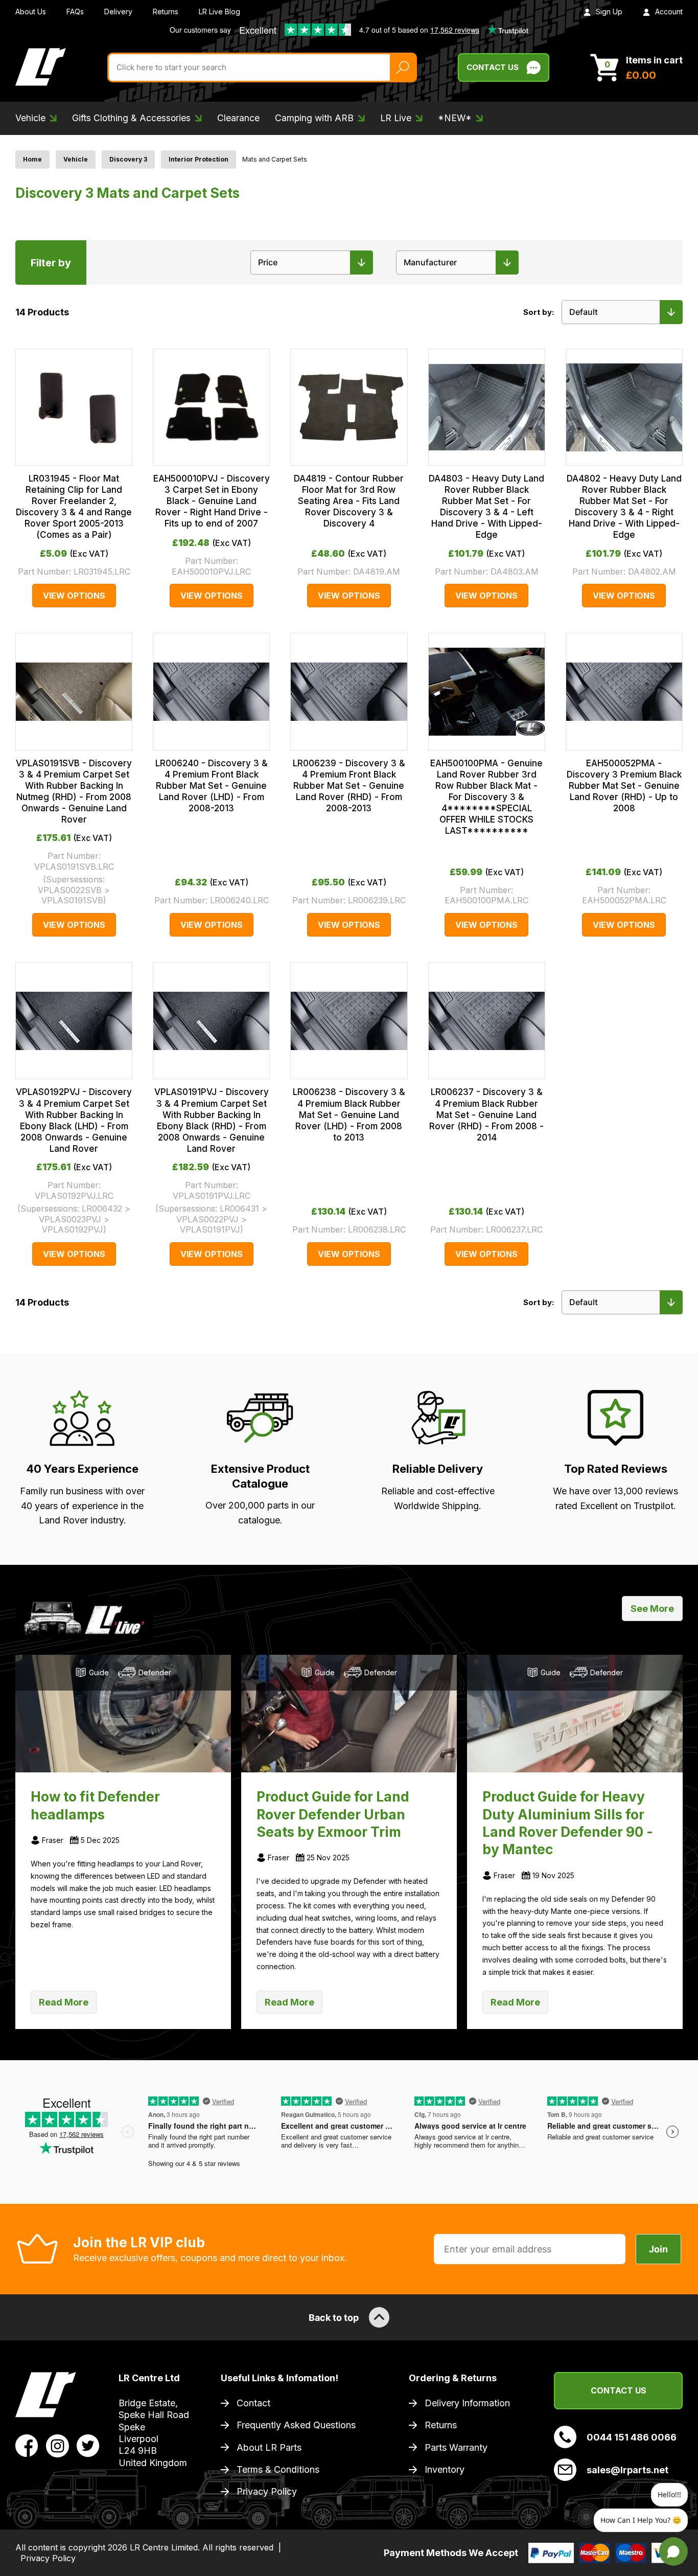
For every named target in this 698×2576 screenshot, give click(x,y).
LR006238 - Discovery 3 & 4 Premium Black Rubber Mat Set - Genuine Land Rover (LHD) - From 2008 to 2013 (349, 1114)
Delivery (118, 12)
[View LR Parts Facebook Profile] (27, 2445)
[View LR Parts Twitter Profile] (88, 2445)
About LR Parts (269, 2447)
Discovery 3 (128, 159)
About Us (31, 12)
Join (658, 2249)
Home (32, 159)
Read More (64, 2002)
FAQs (75, 12)
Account (669, 12)
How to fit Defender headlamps (95, 1805)
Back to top (334, 2318)
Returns (166, 12)
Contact (253, 2403)
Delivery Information (467, 2403)
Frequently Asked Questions (296, 2425)
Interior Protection (199, 159)
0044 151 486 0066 (632, 2437)
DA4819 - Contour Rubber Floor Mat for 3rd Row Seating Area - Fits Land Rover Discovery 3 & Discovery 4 (349, 501)
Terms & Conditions (278, 2469)
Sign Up (609, 12)
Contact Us (493, 67)
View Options (74, 596)
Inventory (445, 2469)
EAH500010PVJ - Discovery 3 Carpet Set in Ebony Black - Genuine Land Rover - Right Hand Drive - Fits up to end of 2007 (212, 501)
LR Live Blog (219, 12)
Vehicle (76, 159)
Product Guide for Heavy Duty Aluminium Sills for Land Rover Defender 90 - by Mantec (568, 1823)
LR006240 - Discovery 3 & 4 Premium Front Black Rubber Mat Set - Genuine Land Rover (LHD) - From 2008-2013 (212, 786)
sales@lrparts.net (627, 2470)
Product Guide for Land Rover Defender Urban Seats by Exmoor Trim (333, 1814)
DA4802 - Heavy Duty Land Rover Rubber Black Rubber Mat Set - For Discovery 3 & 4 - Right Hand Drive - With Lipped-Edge (624, 507)
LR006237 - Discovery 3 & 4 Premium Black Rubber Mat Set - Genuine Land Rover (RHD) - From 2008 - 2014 (486, 1114)
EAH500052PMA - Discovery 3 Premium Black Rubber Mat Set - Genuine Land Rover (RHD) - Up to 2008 (624, 786)
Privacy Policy (267, 2491)
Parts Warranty (456, 2447)
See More (652, 1609)
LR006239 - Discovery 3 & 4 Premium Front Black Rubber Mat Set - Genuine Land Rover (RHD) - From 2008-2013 (349, 786)
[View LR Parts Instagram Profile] (57, 2445)
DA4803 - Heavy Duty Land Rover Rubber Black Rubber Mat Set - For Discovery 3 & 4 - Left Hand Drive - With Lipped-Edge (486, 507)
